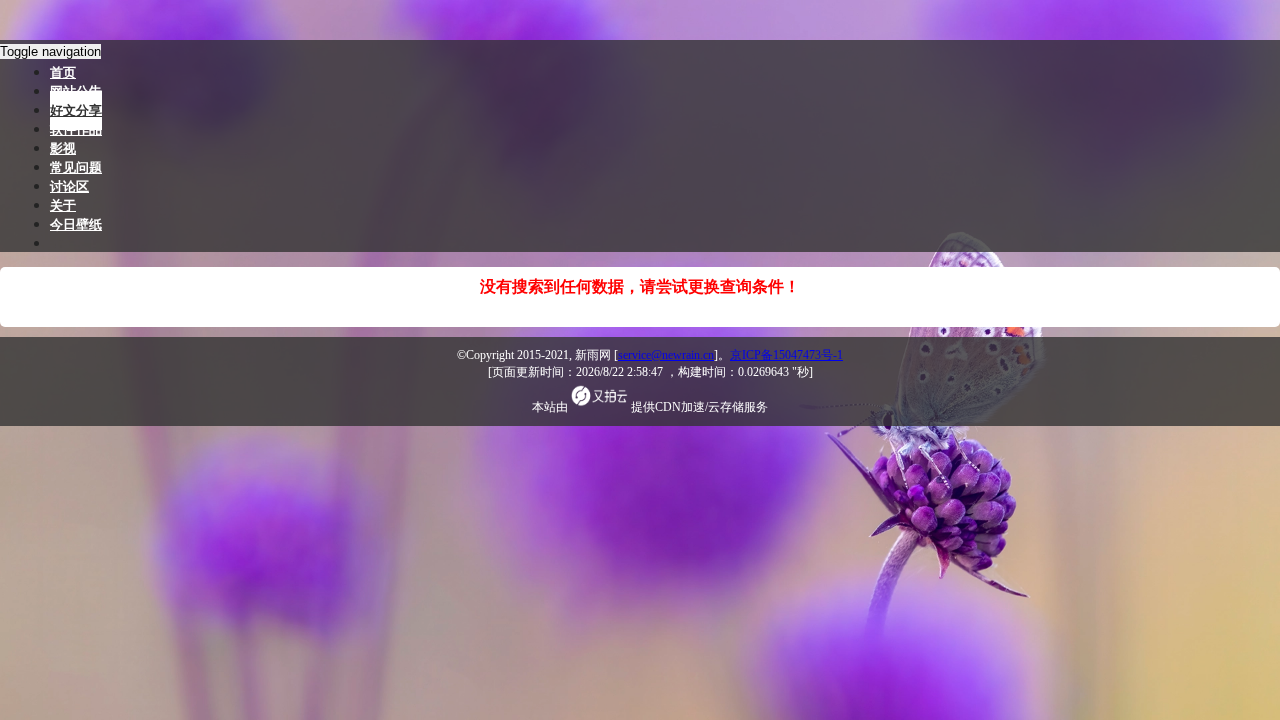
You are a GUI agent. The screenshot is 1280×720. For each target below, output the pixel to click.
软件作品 (76, 129)
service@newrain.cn (666, 355)
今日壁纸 (76, 224)
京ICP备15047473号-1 (786, 355)
